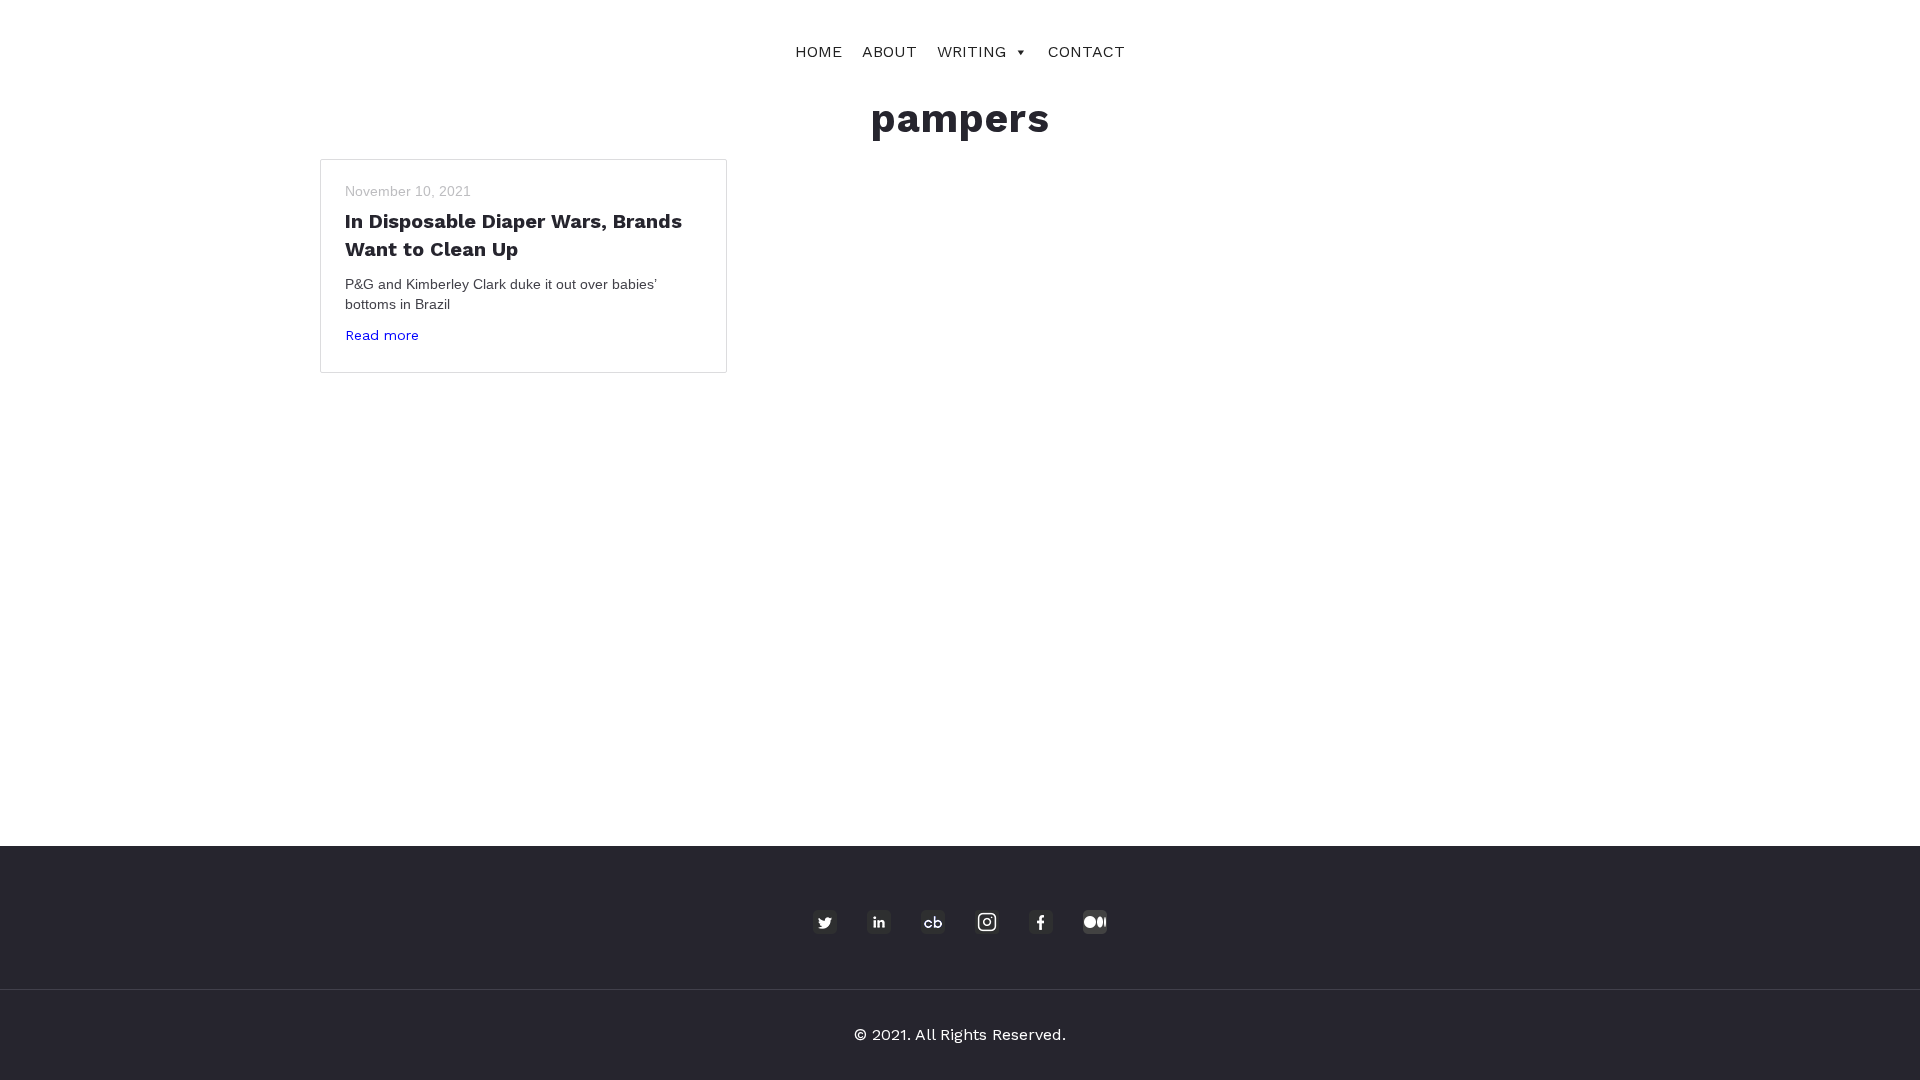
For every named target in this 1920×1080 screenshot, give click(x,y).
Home (818, 51)
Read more (382, 335)
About (889, 51)
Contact (1086, 51)
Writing (971, 51)
